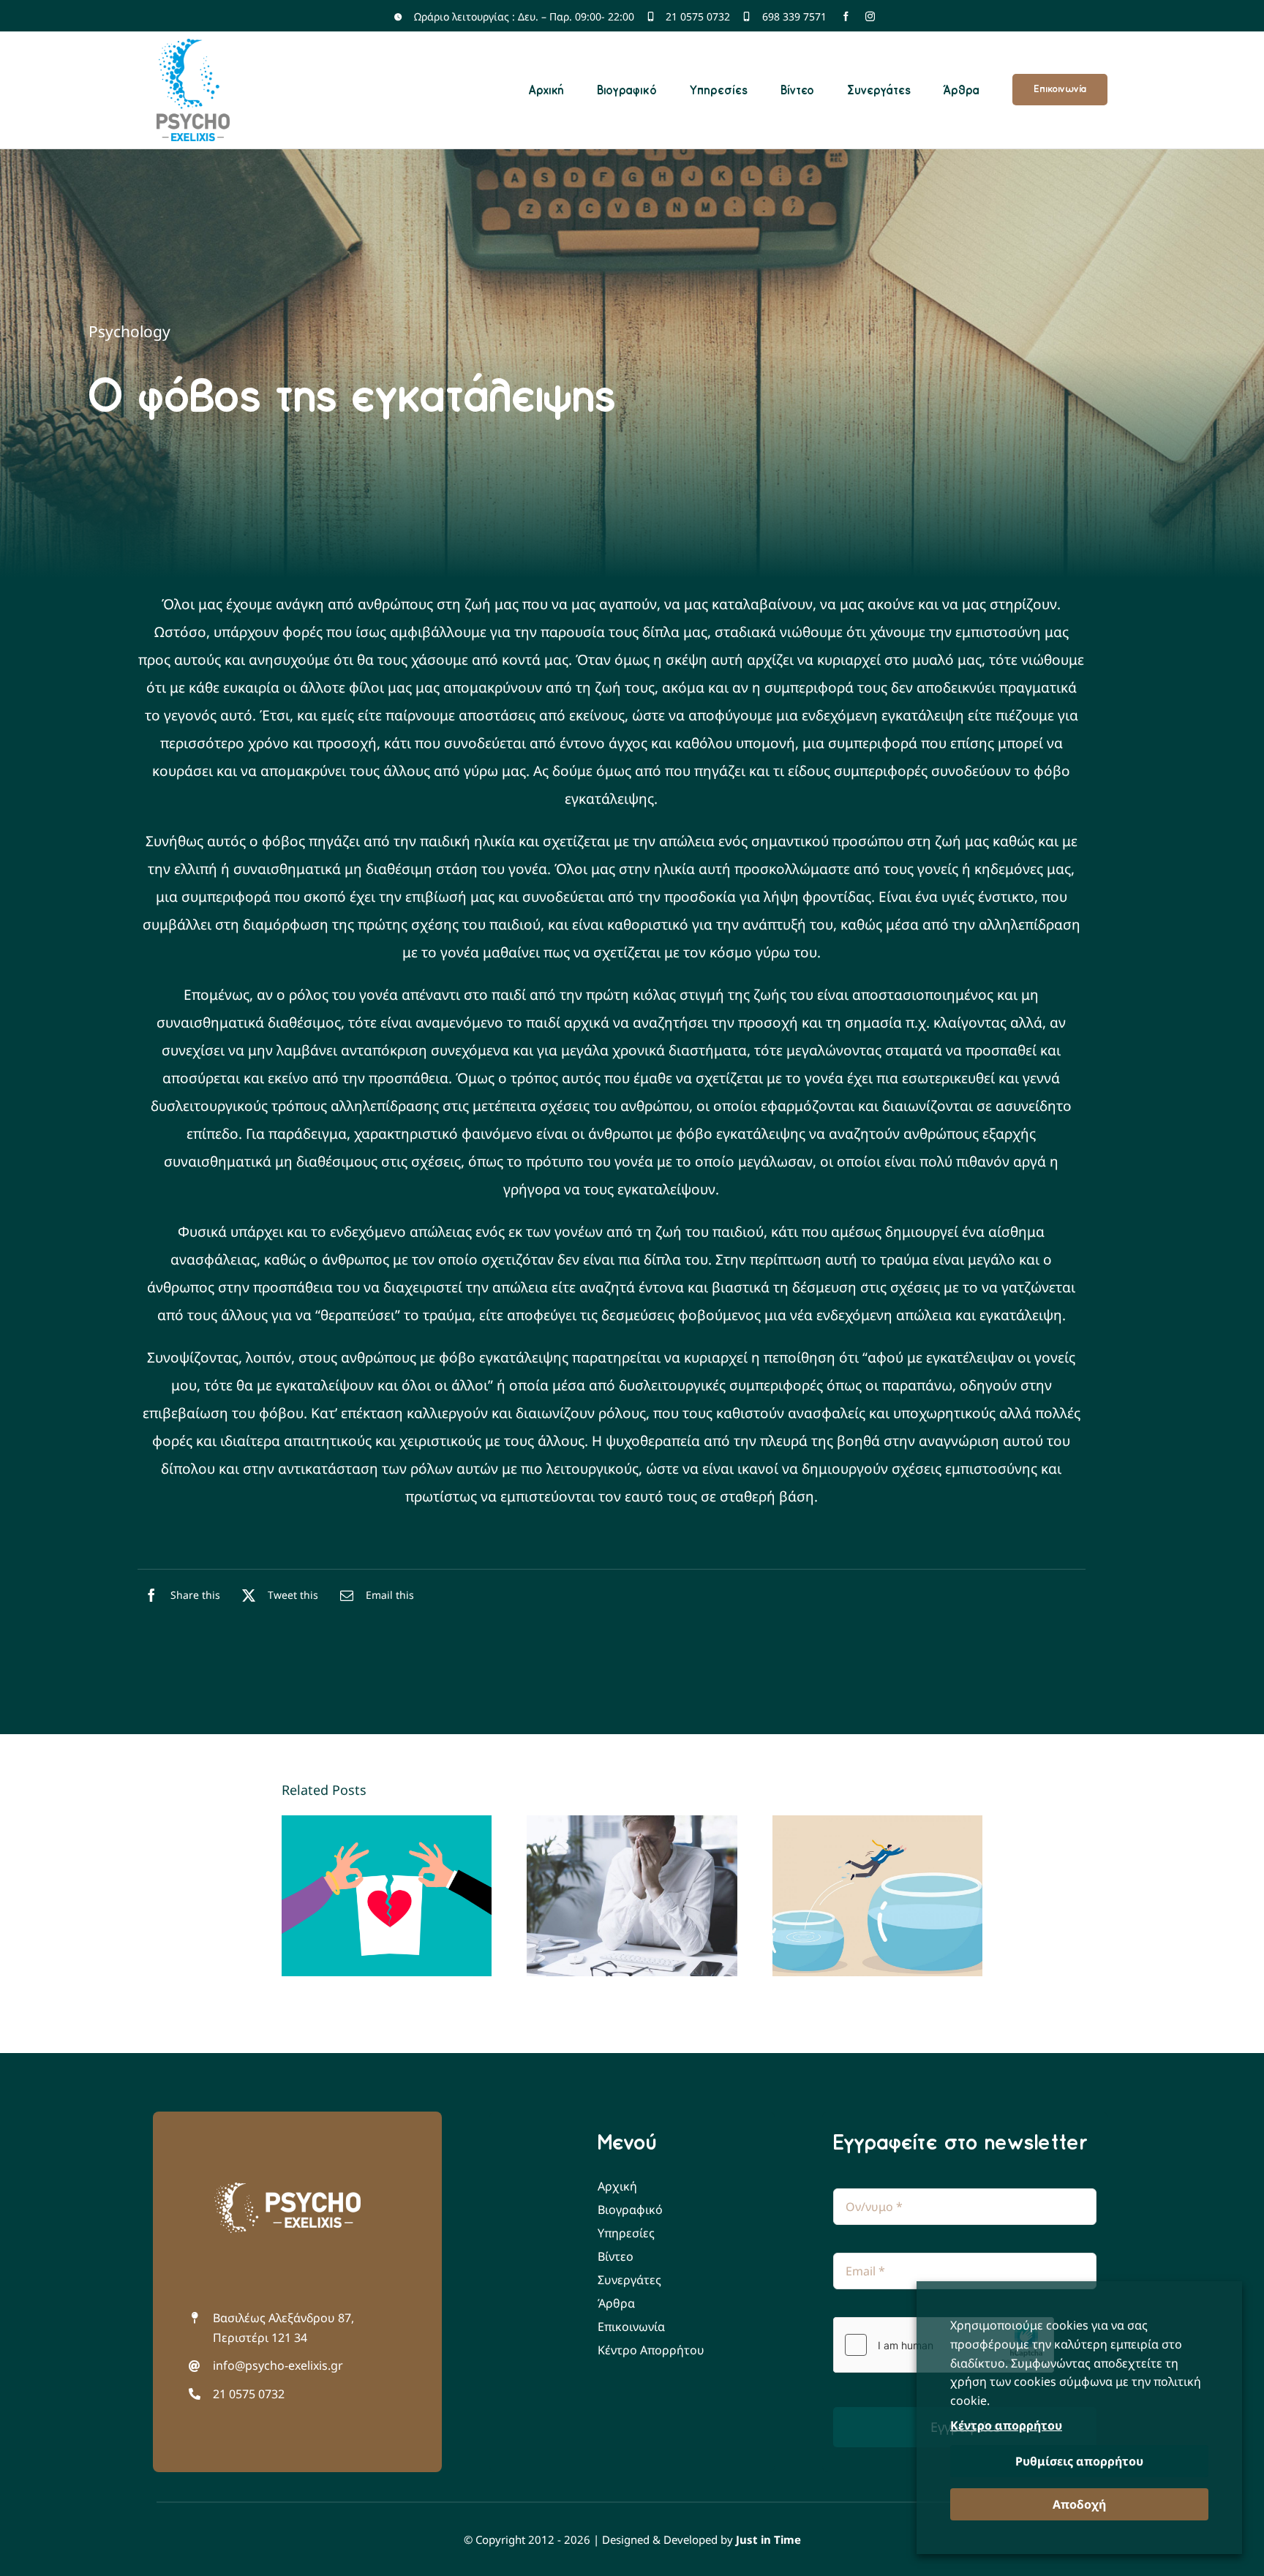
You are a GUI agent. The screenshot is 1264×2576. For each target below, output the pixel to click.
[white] (287, 2189)
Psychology (129, 331)
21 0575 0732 (698, 16)
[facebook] (846, 16)
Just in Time (768, 2539)
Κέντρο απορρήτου (1006, 2425)
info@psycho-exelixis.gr (278, 2365)
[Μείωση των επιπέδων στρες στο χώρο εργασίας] (632, 1896)
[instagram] (870, 16)
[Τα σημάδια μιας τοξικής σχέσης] (387, 1896)
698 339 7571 (794, 16)
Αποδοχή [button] (1079, 2504)
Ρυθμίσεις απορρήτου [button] (1079, 2461)
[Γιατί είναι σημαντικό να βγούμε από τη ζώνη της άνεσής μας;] (878, 1896)
